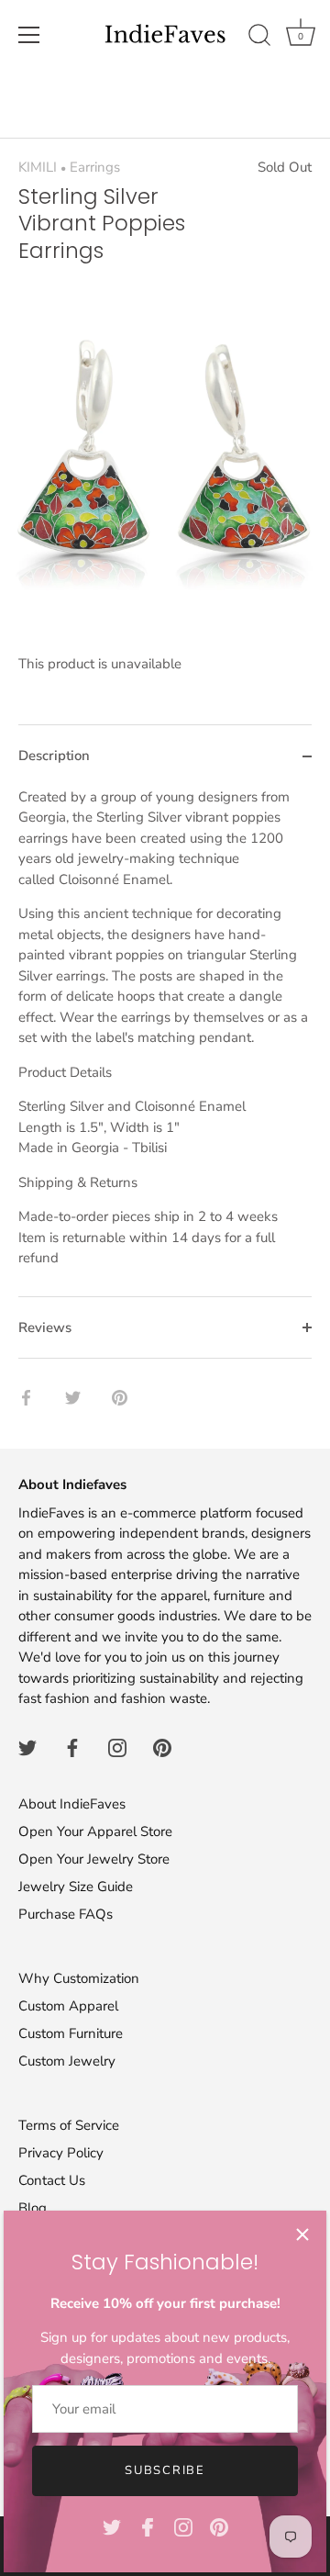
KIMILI (38, 167)
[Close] (302, 2234)
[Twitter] (112, 2526)
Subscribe (165, 2470)
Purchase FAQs (66, 1914)
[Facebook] (148, 2526)
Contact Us (52, 2180)
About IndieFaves (72, 1804)
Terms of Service (69, 2125)
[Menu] (29, 35)
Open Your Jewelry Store (94, 1859)
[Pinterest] (219, 2526)
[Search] (259, 38)
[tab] (165, 1042)
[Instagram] (183, 2526)
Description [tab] (54, 756)
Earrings (95, 167)
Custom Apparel (68, 2006)
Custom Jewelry (67, 2061)
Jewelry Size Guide (76, 1887)
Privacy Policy (61, 2153)
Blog (33, 2208)
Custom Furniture (71, 2033)
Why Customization (79, 1978)
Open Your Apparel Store (95, 1831)
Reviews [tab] (45, 1327)
